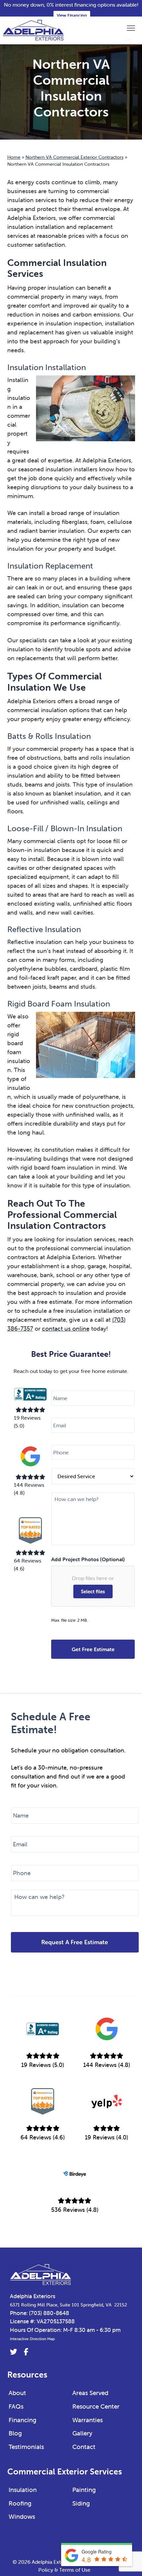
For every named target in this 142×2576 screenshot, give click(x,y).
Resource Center (96, 2406)
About (17, 2393)
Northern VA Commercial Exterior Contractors (74, 157)
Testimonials (26, 2447)
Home (14, 157)
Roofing (20, 2503)
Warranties (88, 2420)
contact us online (66, 1329)
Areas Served (90, 2393)
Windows (22, 2516)
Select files (93, 1591)
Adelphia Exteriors (33, 2296)
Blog (15, 2433)
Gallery (82, 2433)
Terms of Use (75, 2570)
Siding (81, 2503)
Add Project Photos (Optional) (88, 1559)
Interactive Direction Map (32, 2339)
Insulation (23, 2490)
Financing (22, 2420)
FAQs (16, 2406)
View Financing (72, 15)
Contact (84, 2447)
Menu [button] (124, 28)
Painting (84, 2490)
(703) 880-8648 (49, 2313)
